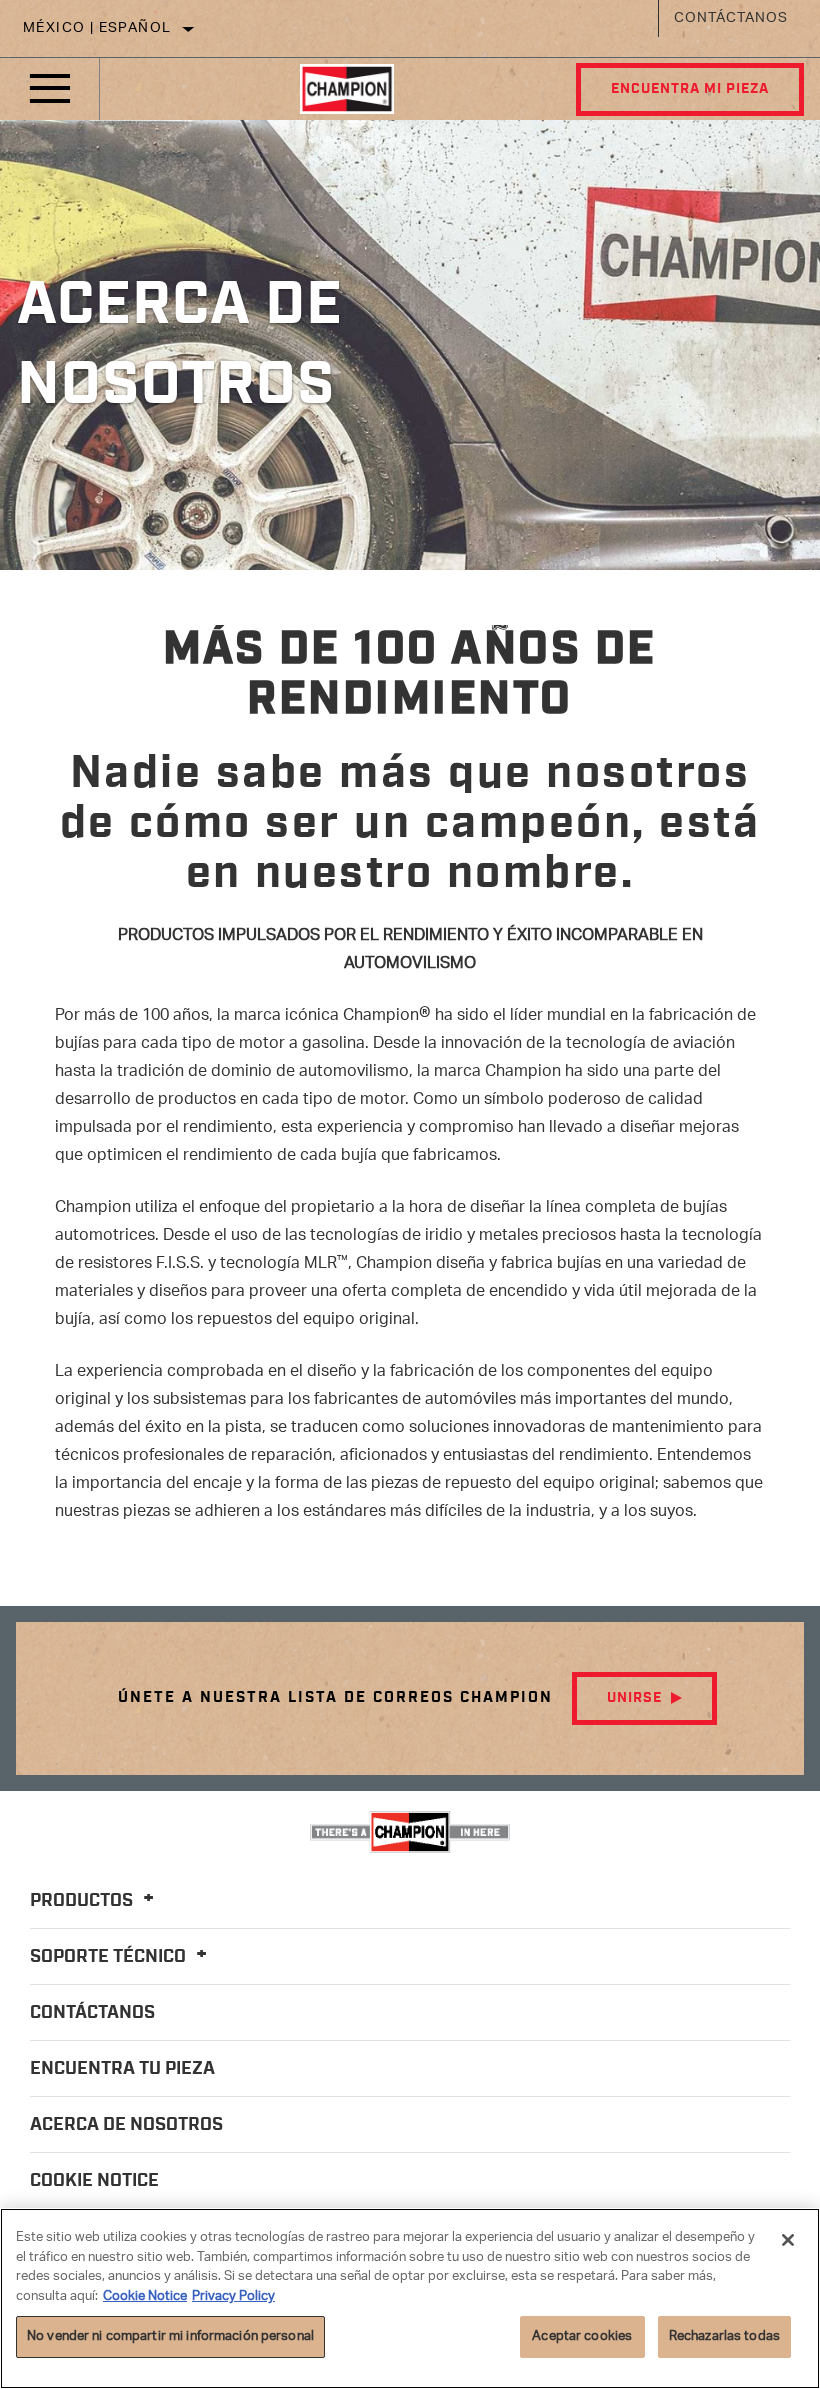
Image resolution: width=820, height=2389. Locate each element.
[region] (410, 2298)
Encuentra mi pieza (690, 89)
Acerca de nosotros (126, 2125)
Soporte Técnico (110, 1957)
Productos (83, 1901)
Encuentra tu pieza (122, 2069)
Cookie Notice (94, 2181)
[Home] (347, 89)
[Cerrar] (788, 2240)
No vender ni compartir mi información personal (170, 2336)
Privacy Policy (233, 2296)
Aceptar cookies (582, 2336)
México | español (97, 28)
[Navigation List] (50, 89)
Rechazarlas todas (724, 2336)
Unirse (634, 1698)
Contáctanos (731, 18)
